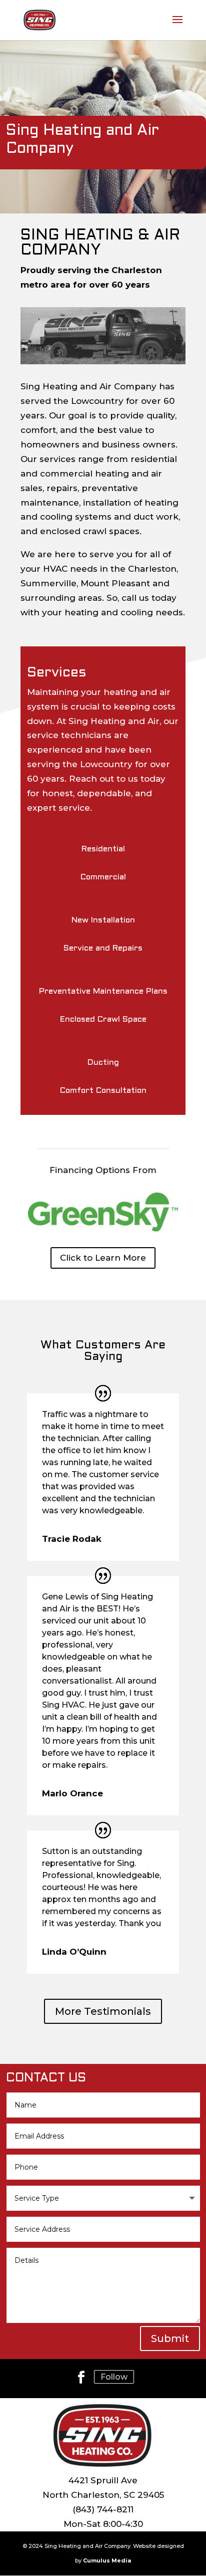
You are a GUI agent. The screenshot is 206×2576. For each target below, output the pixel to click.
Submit (170, 2338)
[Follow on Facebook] (81, 2377)
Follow (114, 2377)
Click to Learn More (103, 1258)
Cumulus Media (107, 2560)
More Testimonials (103, 2011)
